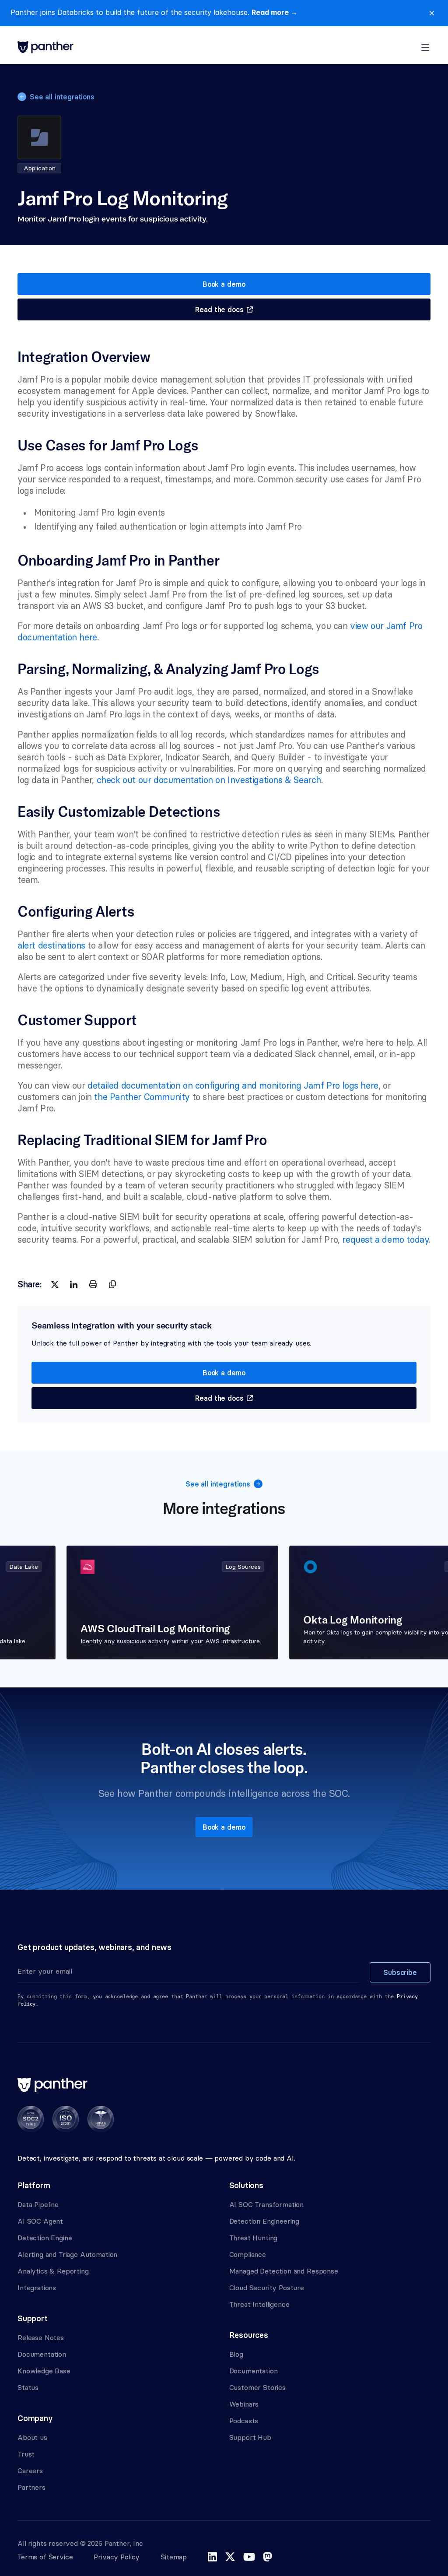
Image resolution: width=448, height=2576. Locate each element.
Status (28, 2387)
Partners (31, 2487)
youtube (249, 2557)
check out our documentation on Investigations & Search (209, 780)
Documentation (42, 2354)
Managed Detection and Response (284, 2271)
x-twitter (230, 2557)
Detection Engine (45, 2238)
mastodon (268, 2557)
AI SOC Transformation (267, 2204)
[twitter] (55, 1284)
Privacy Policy (117, 2557)
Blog (236, 2354)
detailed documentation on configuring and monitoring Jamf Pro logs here (233, 1085)
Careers (30, 2471)
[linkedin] (74, 1284)
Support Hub (250, 2437)
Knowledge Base (44, 2371)
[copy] (112, 1284)
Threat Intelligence (259, 2304)
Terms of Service (45, 2557)
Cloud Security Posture (267, 2288)
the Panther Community (142, 1097)
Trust (26, 2454)
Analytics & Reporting (53, 2271)
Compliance (248, 2254)
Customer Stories (257, 2387)
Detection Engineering (264, 2221)
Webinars (244, 2404)
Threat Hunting (254, 2238)
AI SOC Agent (40, 2221)
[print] (93, 1284)
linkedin (212, 2557)
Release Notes (41, 2337)
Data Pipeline (38, 2204)
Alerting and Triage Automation (67, 2254)
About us (32, 2437)
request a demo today (385, 1239)
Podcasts (244, 2421)
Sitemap (174, 2557)
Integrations (37, 2288)
